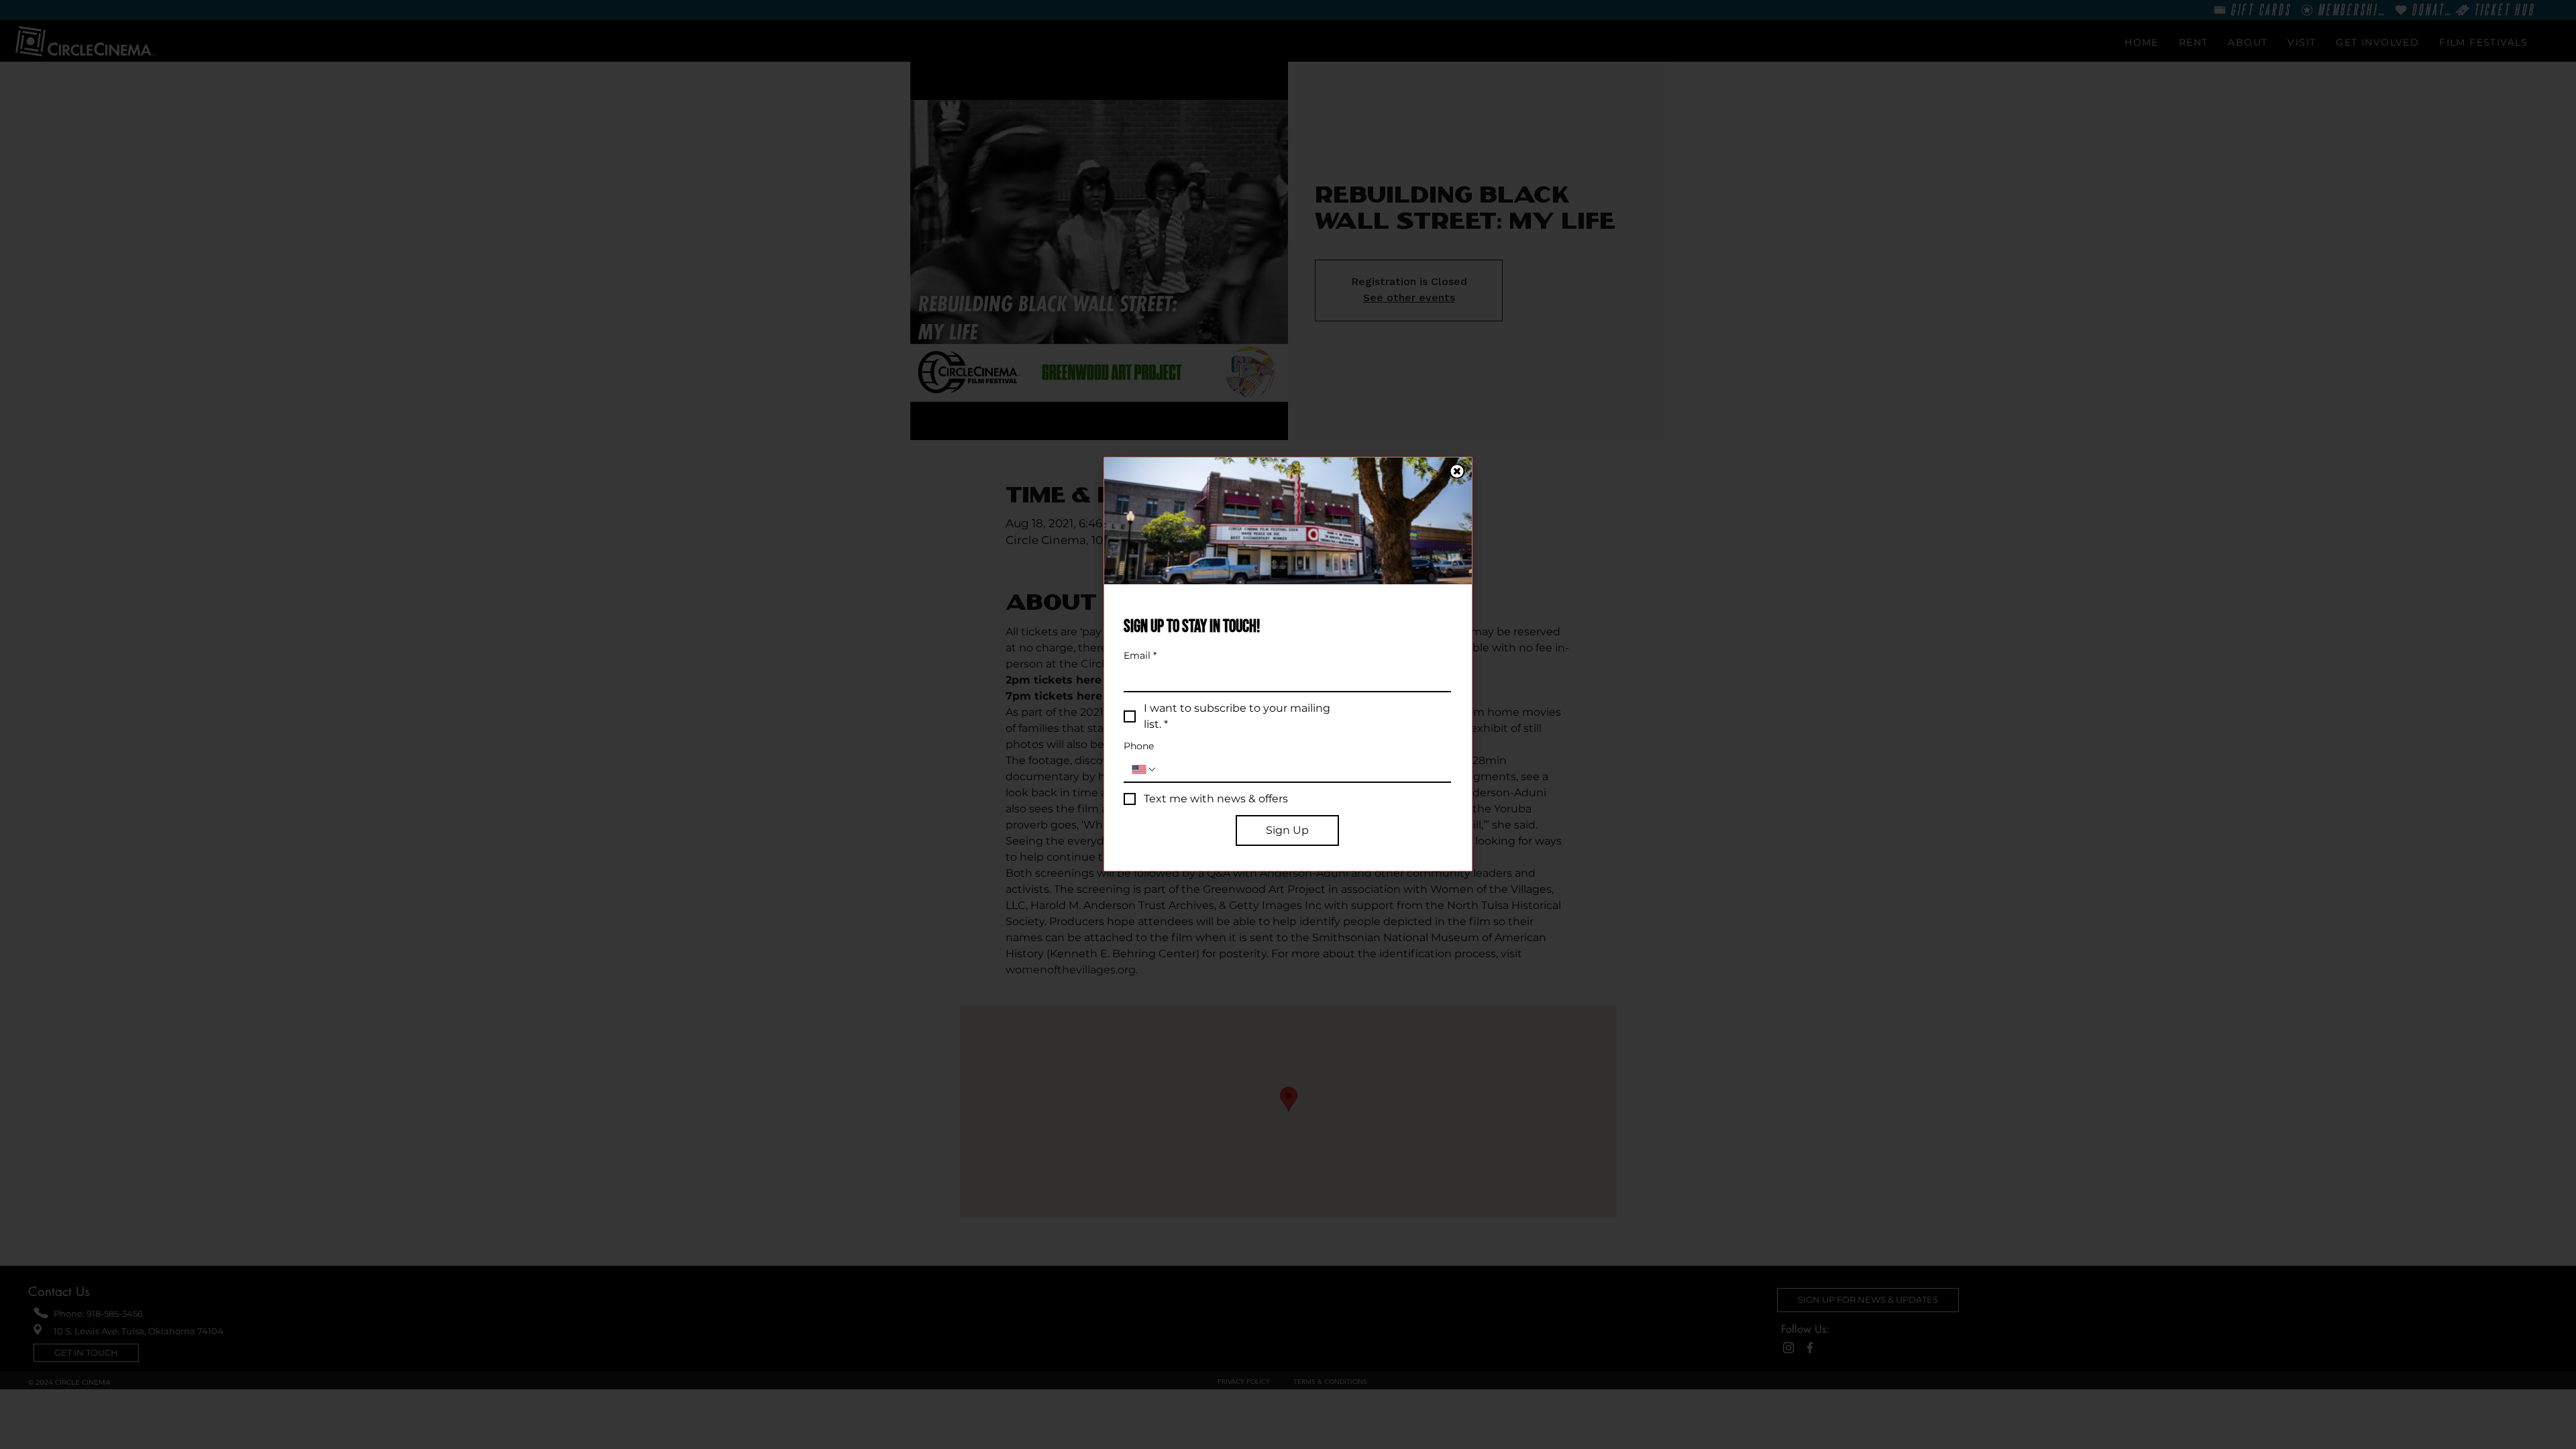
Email (1140, 656)
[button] (1457, 471)
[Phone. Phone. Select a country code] (1144, 769)
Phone (1139, 746)
